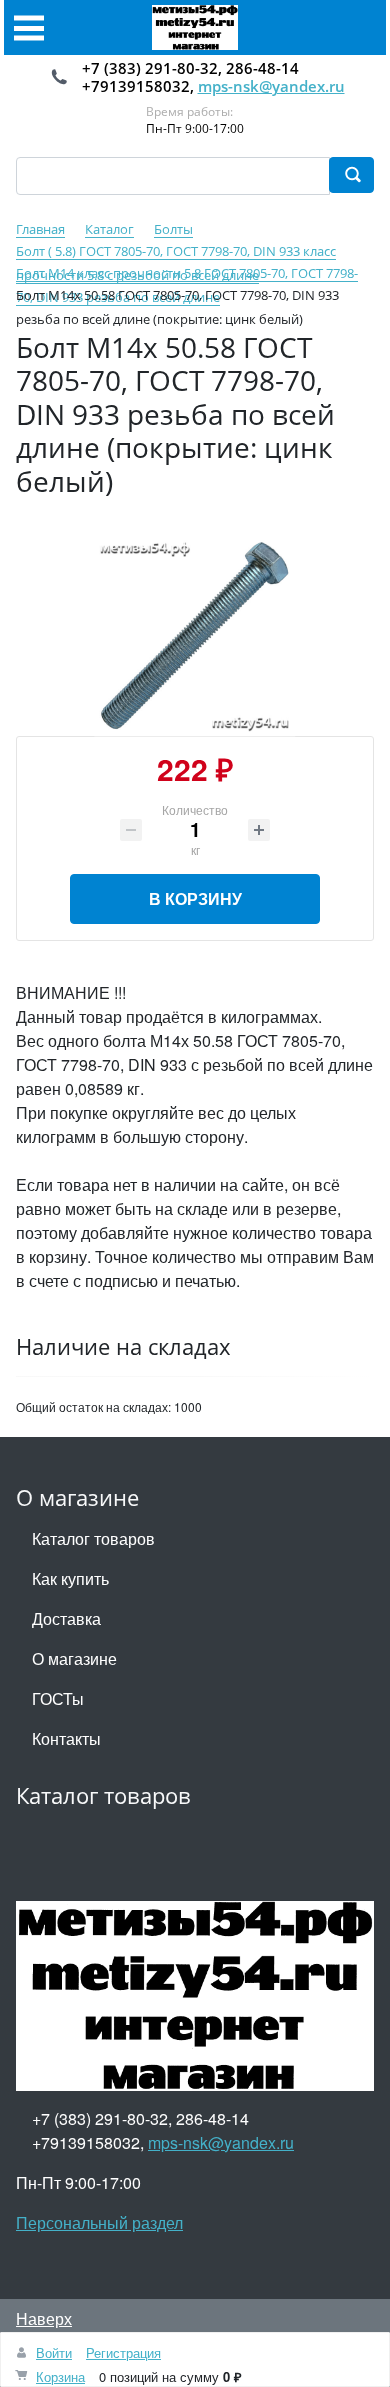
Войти (54, 2352)
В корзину (195, 898)
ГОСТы (58, 1698)
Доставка (66, 1618)
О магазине (74, 1658)
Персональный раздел (99, 2222)
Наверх (44, 2318)
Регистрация (123, 2352)
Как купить (70, 1578)
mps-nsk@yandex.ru (271, 86)
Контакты (66, 1738)
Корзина (60, 2376)
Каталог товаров (93, 1538)
